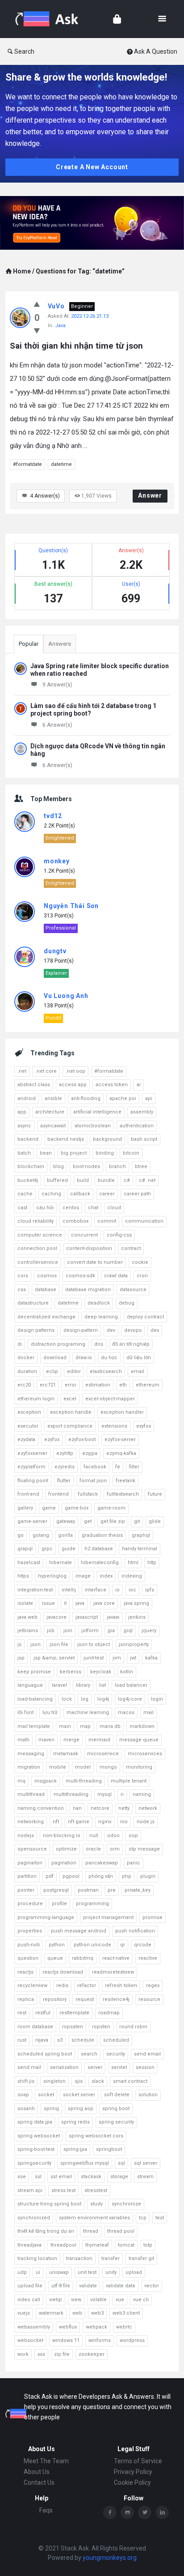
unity (111, 2272)
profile (59, 1904)
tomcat (126, 2245)
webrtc (124, 2327)
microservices (145, 1754)
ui (38, 2272)
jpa (111, 1631)
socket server (79, 2095)
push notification (135, 1931)
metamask (66, 1754)
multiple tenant (129, 1781)
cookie (140, 1262)
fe (118, 1467)
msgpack (46, 1781)
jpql (128, 1631)
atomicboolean (93, 1126)
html (133, 1563)
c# (127, 1180)
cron (142, 1276)
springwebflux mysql (85, 2163)
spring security (116, 2122)
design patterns (36, 1330)
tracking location (37, 2258)
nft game (79, 1822)
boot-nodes (86, 1166)
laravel (59, 1685)
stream (145, 2177)
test (160, 2218)
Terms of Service (138, 2461)
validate (88, 2286)
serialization (64, 2067)
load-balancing (35, 1699)
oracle (93, 1849)
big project (74, 1153)
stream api (30, 2190)
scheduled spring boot (45, 2054)
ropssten (73, 2027)
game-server (32, 1521)
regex (153, 1985)
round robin (133, 2027)
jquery (149, 1631)
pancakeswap (102, 1863)
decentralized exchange (46, 1317)
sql (121, 2163)
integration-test (35, 1590)
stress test (63, 2190)
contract (131, 1248)
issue (48, 1603)
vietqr (56, 2300)
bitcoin (131, 1153)
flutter (64, 1481)
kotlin (127, 1672)
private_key (138, 1890)
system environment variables (94, 2218)
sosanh (26, 2109)
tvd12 (53, 816)
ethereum (148, 1385)
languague (30, 1685)
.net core (46, 1071)
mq (21, 1781)
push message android (79, 1931)
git (137, 1521)
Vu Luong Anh (66, 996)
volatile (98, 2300)
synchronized (34, 2218)
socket (46, 2095)
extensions (114, 1426)
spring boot (116, 2109)
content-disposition (89, 1248)
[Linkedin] (162, 2512)
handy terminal (140, 1549)
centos (71, 1208)
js (19, 1644)
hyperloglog (52, 1576)
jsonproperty (134, 1644)
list (102, 1685)
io (117, 1590)
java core (104, 1603)
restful (43, 2013)
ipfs (150, 1590)
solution (148, 2095)
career (107, 1194)
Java (60, 326)
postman (88, 1890)
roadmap (109, 2013)
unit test (87, 2272)
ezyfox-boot (82, 1439)
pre (112, 1890)
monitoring (139, 1767)
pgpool (71, 1876)
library (83, 1685)
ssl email (61, 2177)
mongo (108, 1767)
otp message (144, 1849)
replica (26, 1999)
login (157, 1699)
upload (134, 2272)
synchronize (126, 2204)
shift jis (26, 2081)
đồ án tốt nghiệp (131, 1344)
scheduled (116, 2040)
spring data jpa (35, 2122)
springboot (109, 2149)
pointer (26, 1890)
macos (126, 1712)
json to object (94, 1644)
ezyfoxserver (32, 1453)
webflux (68, 2327)
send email (147, 2054)
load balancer (131, 1685)
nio (124, 1822)
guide (69, 1549)
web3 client (126, 2313)
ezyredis (65, 1467)
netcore (100, 1808)
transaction (79, 2258)
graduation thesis (102, 1535)
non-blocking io (62, 1836)
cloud (114, 1208)
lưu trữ (50, 1712)
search (89, 2054)
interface (96, 1590)
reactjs (25, 1972)
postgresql (56, 1890)
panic (134, 1863)
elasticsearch (106, 1371)
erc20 (24, 1385)
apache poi (123, 1098)
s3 (60, 2040)
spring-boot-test (36, 2149)
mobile (58, 1767)
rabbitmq (83, 1958)
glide (155, 1521)
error (71, 1385)
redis (62, 1985)
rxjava (42, 2040)
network (148, 1808)
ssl (38, 2177)
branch (117, 1166)
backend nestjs (66, 1139)
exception (29, 1412)
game (49, 1508)
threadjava (29, 2245)
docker (26, 1358)
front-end (28, 1494)
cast (22, 1208)
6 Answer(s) (57, 725)
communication (144, 1221)
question (28, 1958)
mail (148, 1712)
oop (133, 1836)
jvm (117, 1658)
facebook (95, 1467)
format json (93, 1481)
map (85, 1726)
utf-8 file (61, 2286)
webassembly (34, 2327)
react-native (116, 1958)
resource (149, 1999)
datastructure (33, 1303)
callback (80, 1194)
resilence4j (116, 1999)
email (138, 1371)
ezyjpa (90, 1453)
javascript (87, 1617)
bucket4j (28, 1180)
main (65, 1726)
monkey (57, 861)
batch (24, 1153)
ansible (53, 1098)
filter (134, 1467)
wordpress (132, 2340)
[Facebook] (110, 2512)
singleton (54, 2081)
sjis (79, 2081)
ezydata (26, 1439)
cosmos (47, 1276)
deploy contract (145, 1317)
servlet (119, 2067)
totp (148, 2245)
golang (41, 1535)
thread (91, 2231)
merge (71, 1740)
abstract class (34, 1085)
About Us (37, 2472)
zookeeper (92, 2354)
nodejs (26, 1836)
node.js (146, 1822)
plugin (148, 1876)
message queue (139, 1740)
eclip (52, 1371)
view (76, 2300)
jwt (133, 1658)
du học (109, 1358)
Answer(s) (45, 496)
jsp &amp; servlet (54, 1658)
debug (127, 1303)
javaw (113, 1617)
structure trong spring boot (49, 2204)
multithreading (71, 1794)
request (85, 1999)
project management (108, 1917)
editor (74, 1371)
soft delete (117, 2095)
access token (112, 1085)
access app (73, 1085)
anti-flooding (86, 1098)
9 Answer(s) (57, 685)
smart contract (130, 2081)
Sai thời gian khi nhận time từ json (76, 346)
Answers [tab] (60, 644)
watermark (51, 2313)
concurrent (84, 1235)
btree (141, 1166)
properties (30, 1931)
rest (22, 2013)
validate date (121, 2286)
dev (111, 1330)
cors (23, 1276)
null (94, 1836)
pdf (50, 1876)
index (106, 1576)
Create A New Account (92, 167)
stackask (91, 2177)
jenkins (137, 1617)
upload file (30, 2286)
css (22, 1290)
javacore (56, 1617)
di (20, 1344)
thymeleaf (97, 2245)
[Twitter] (145, 2512)
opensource (32, 1849)
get (88, 1521)
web (77, 2313)
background (107, 1139)
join (68, 1631)
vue (120, 2300)
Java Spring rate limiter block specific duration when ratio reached (100, 670)
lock (67, 1699)
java (80, 1603)
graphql (141, 1535)
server (95, 2067)
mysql (105, 1794)
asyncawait (53, 1126)
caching (51, 1194)
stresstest (96, 2190)
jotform (90, 1631)
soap (23, 2095)
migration (29, 1767)
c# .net (147, 1180)
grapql (25, 1549)
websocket (30, 2340)
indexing (132, 1576)
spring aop (81, 2109)
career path (137, 1194)
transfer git (141, 2258)
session (145, 2067)
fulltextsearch (123, 1494)
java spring (136, 1603)
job (51, 1631)
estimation (98, 1385)
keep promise (34, 1672)
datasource (133, 1290)
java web (27, 1617)
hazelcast (29, 1563)
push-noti (29, 1945)
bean (46, 1153)
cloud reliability (36, 1221)
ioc (132, 1590)
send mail (29, 2067)
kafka (151, 1658)
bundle (106, 1180)
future (155, 1494)
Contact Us (39, 2482)
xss (41, 2354)
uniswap (59, 2272)
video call (29, 2300)
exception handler (122, 1412)
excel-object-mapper (110, 1399)
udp (22, 2272)
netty (124, 1808)
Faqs (46, 2510)
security (116, 2054)
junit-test (94, 1658)
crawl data (116, 1276)
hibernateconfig (100, 1563)
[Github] (127, 2512)
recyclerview (32, 1985)
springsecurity (34, 2163)
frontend (59, 1494)
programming (92, 1904)
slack (98, 2081)
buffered (57, 1180)
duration (27, 1371)
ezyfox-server (120, 1439)
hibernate (61, 1563)
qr (123, 1945)
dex (155, 1330)
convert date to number (95, 1262)
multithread (31, 1794)
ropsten (101, 2027)
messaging (31, 1754)
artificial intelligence (97, 1112)
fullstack (88, 1494)
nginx (105, 1822)
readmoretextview (113, 1972)
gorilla (65, 1535)
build (83, 1180)
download (55, 1358)
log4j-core (130, 1699)
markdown (142, 1726)
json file (59, 1644)
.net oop (75, 1071)
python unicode (92, 1945)
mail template (34, 1726)
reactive (148, 1958)
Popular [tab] (29, 644)
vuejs (24, 2313)
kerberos (71, 1672)
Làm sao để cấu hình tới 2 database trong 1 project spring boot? (93, 710)
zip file (62, 2354)
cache (25, 1194)
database (46, 1290)
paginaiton (30, 1863)
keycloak (101, 1672)
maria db (110, 1726)
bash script (144, 1139)
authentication (137, 1126)
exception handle (71, 1412)
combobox (75, 1221)
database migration (88, 1290)
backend (28, 1139)
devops (133, 1330)
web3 (97, 2313)
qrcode (143, 1945)
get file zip (113, 1521)
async (24, 1126)
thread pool (121, 2231)
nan (77, 1808)
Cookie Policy (132, 2482)
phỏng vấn (101, 1876)
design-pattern (81, 1330)
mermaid (99, 1740)
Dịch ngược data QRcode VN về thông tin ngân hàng (98, 750)
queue (55, 1958)
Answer (150, 495)
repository (55, 1999)
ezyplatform (31, 1467)
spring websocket (39, 2136)
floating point (33, 1481)
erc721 (48, 1385)
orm (115, 1849)
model (83, 1767)
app (22, 1112)
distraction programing (58, 1344)
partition (27, 1876)
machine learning (88, 1712)
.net (22, 1071)
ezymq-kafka (121, 1453)
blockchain (31, 1166)
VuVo (56, 306)
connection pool (37, 1248)
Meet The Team (46, 2461)
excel (70, 1399)
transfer (111, 2258)
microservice (103, 1754)
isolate (25, 1603)
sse (22, 2177)
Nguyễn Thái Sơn (71, 906)
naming (142, 1794)
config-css (119, 1235)
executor (28, 1426)
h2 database (99, 1549)
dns (99, 1344)
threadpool (63, 2245)
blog (59, 1166)
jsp (21, 1658)
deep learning (101, 1317)
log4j (103, 1699)
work (23, 2354)
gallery (25, 1508)
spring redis (75, 2122)
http (152, 1563)
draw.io (84, 1358)
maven (46, 1740)
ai (139, 1085)
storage (119, 2177)
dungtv (55, 951)
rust (22, 2040)
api (149, 1098)
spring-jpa (75, 2149)
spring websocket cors (96, 2136)
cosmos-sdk (80, 1276)
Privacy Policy (133, 2472)
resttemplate (74, 2013)
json (36, 1644)
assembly (142, 1112)
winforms (100, 2340)
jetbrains (28, 1631)
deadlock (99, 1303)
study (96, 2204)
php (127, 1876)
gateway (66, 1521)
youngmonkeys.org (110, 2558)
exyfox (144, 1426)
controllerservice (38, 1262)
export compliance (70, 1426)
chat (93, 1208)
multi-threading (84, 1781)
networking (31, 1822)
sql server (146, 2163)
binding (105, 1153)
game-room (111, 1508)
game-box (77, 1508)
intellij (69, 1590)
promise (153, 1917)
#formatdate (27, 464)
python (57, 1945)
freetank (125, 1481)
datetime (61, 464)
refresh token (121, 1985)
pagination (64, 1863)
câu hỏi (45, 1208)
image (83, 1576)
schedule (83, 2040)
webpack (96, 2327)
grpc (47, 1549)
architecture (50, 1112)
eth (123, 1385)
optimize (66, 1849)
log (85, 1699)
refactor (87, 1985)
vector (152, 2286)
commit (107, 1221)
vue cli (141, 2300)
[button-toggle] (163, 19)
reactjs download (63, 1972)
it (65, 1603)
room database (35, 2027)
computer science (40, 1235)
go (21, 1535)
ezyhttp (65, 1453)
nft (56, 1822)
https (23, 1576)
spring (51, 2109)
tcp (143, 2218)
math (23, 1740)
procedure (30, 1904)
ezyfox (52, 1439)
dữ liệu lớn (139, 1358)
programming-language (46, 1917)
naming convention (41, 1808)
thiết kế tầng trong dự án (46, 2231)
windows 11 (66, 2340)
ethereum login (36, 1399)
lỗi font (25, 1712)
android (27, 1098)
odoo (113, 1836)
